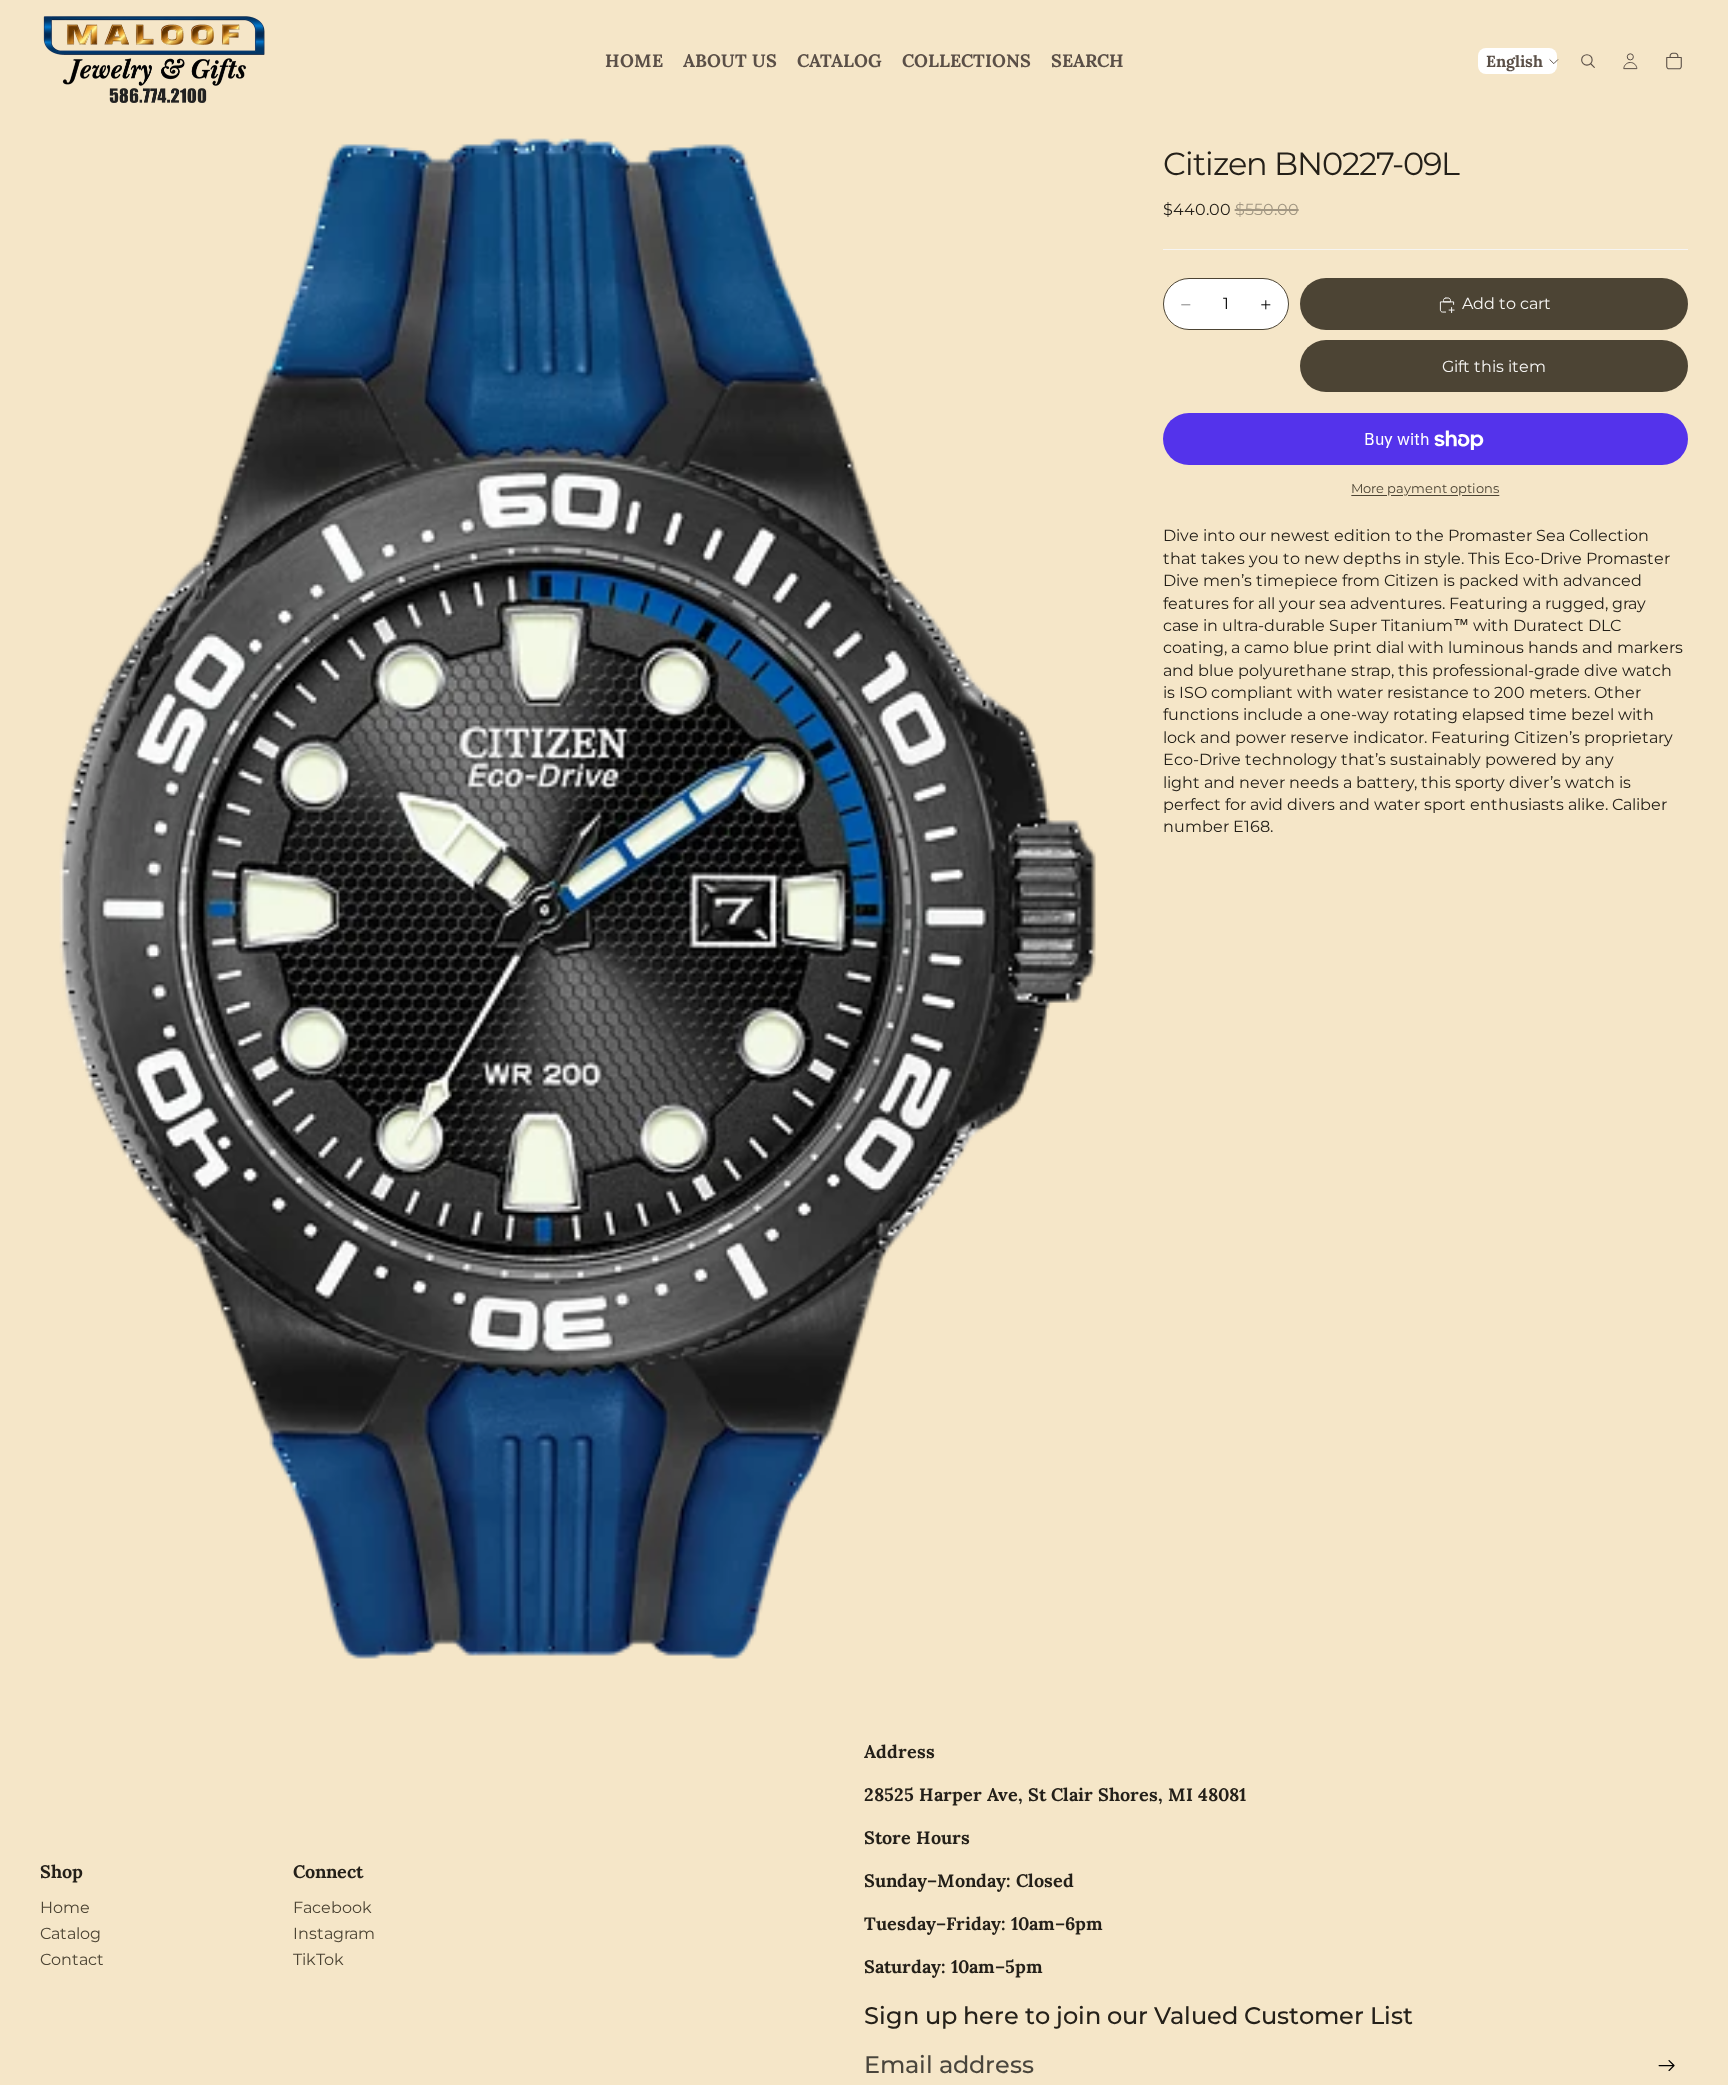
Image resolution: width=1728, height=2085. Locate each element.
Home (65, 1907)
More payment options (1425, 488)
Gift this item (1494, 367)
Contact (72, 1959)
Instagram (334, 1933)
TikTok (318, 1959)
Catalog (70, 1933)
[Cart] (1674, 61)
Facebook (332, 1907)
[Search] (1588, 61)
